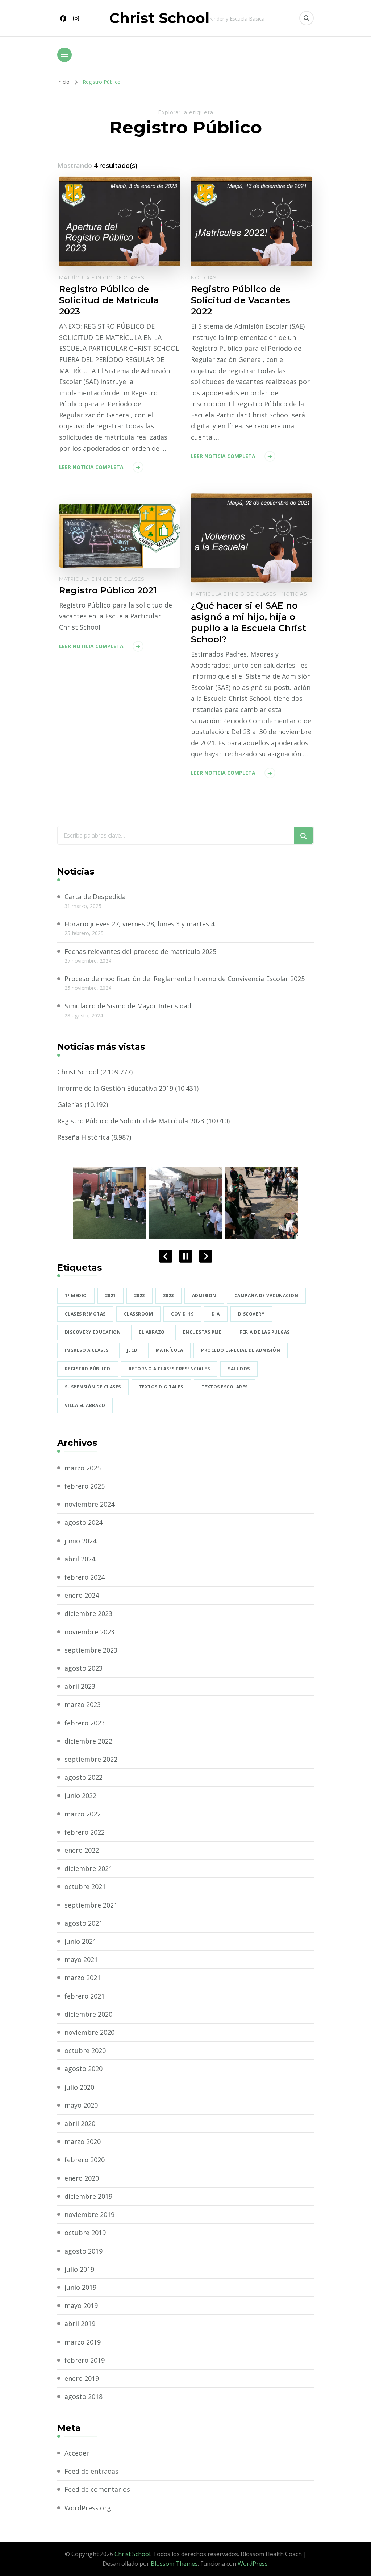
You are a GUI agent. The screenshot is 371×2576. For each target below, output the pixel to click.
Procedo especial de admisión (241, 1350)
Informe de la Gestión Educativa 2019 (115, 1088)
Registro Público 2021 (108, 590)
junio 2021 (80, 1941)
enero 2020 (82, 2178)
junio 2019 (80, 2287)
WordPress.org (88, 2508)
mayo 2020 (81, 2105)
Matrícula (170, 1350)
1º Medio (76, 1295)
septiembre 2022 (91, 1759)
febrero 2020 (85, 2160)
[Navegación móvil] (64, 55)
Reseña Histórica (83, 1137)
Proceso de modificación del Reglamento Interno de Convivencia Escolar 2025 (185, 979)
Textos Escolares (225, 1387)
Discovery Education (93, 1332)
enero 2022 (82, 1850)
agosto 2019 (84, 2251)
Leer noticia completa (91, 467)
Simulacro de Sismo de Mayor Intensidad (128, 1006)
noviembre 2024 (89, 1504)
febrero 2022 (85, 1832)
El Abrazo (152, 1332)
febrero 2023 (85, 1723)
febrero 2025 (85, 1486)
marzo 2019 (83, 2342)
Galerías (70, 1104)
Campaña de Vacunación (266, 1295)
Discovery (251, 1314)
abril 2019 (80, 2324)
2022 (139, 1295)
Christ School (159, 18)
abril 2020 (80, 2123)
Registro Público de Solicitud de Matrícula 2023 (109, 300)
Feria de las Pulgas (265, 1332)
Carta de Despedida (95, 897)
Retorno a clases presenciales (169, 1369)
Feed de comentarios (97, 2489)
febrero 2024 (85, 1577)
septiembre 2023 (91, 1650)
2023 (168, 1295)
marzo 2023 (83, 1704)
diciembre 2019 (88, 2196)
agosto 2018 (84, 2396)
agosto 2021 (84, 1923)
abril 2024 (80, 1559)
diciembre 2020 (88, 2014)
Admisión (204, 1295)
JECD (132, 1350)
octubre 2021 (85, 1886)
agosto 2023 (84, 1668)
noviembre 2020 (89, 2032)
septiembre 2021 (91, 1905)
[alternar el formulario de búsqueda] (307, 18)
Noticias (204, 277)
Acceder (77, 2453)
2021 (111, 1295)
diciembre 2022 (88, 1741)
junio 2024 (80, 1541)
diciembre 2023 (88, 1613)
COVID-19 (182, 1314)
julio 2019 (79, 2269)
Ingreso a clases (87, 1350)
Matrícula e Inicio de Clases (102, 277)
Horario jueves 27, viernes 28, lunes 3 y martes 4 (139, 924)
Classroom (139, 1314)
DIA (216, 1314)
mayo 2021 (81, 1959)
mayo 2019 (81, 2305)
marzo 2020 (83, 2141)
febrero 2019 (85, 2360)
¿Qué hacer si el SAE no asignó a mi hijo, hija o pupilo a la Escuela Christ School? (249, 622)
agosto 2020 (84, 2069)
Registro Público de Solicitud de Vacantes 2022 (241, 300)
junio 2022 (80, 1795)
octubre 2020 (85, 2050)
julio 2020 (79, 2087)
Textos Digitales (161, 1387)
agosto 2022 (84, 1777)
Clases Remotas (85, 1314)
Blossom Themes (174, 2564)
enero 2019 (82, 2378)
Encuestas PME (202, 1332)
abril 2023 (80, 1686)
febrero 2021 (85, 1996)
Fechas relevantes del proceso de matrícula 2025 (140, 951)
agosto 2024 (84, 1522)
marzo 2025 (83, 1468)
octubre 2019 (85, 2233)
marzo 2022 (83, 1814)
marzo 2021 (83, 1978)
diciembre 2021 (88, 1868)
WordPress (253, 2564)
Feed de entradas (91, 2471)
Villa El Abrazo (85, 1405)
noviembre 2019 (89, 2214)
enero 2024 (82, 1595)
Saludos (239, 1369)
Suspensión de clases (93, 1387)
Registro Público (88, 1369)
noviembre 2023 (89, 1632)
